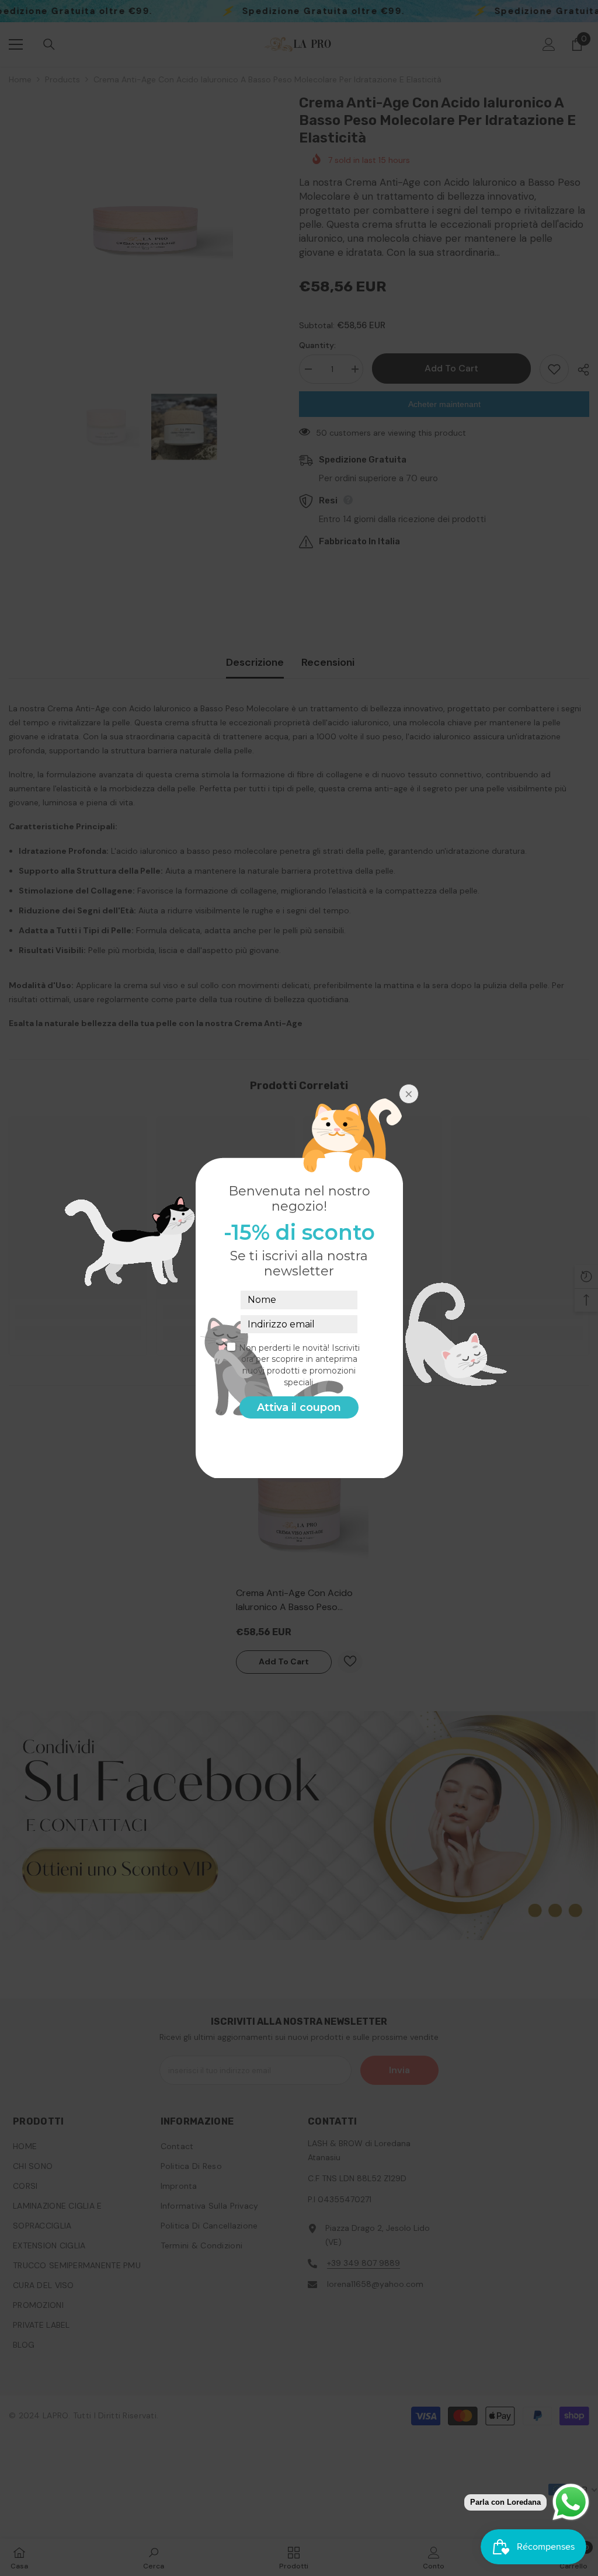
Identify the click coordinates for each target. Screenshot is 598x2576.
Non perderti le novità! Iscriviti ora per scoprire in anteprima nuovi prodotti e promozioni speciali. (299, 1365)
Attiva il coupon (299, 1407)
